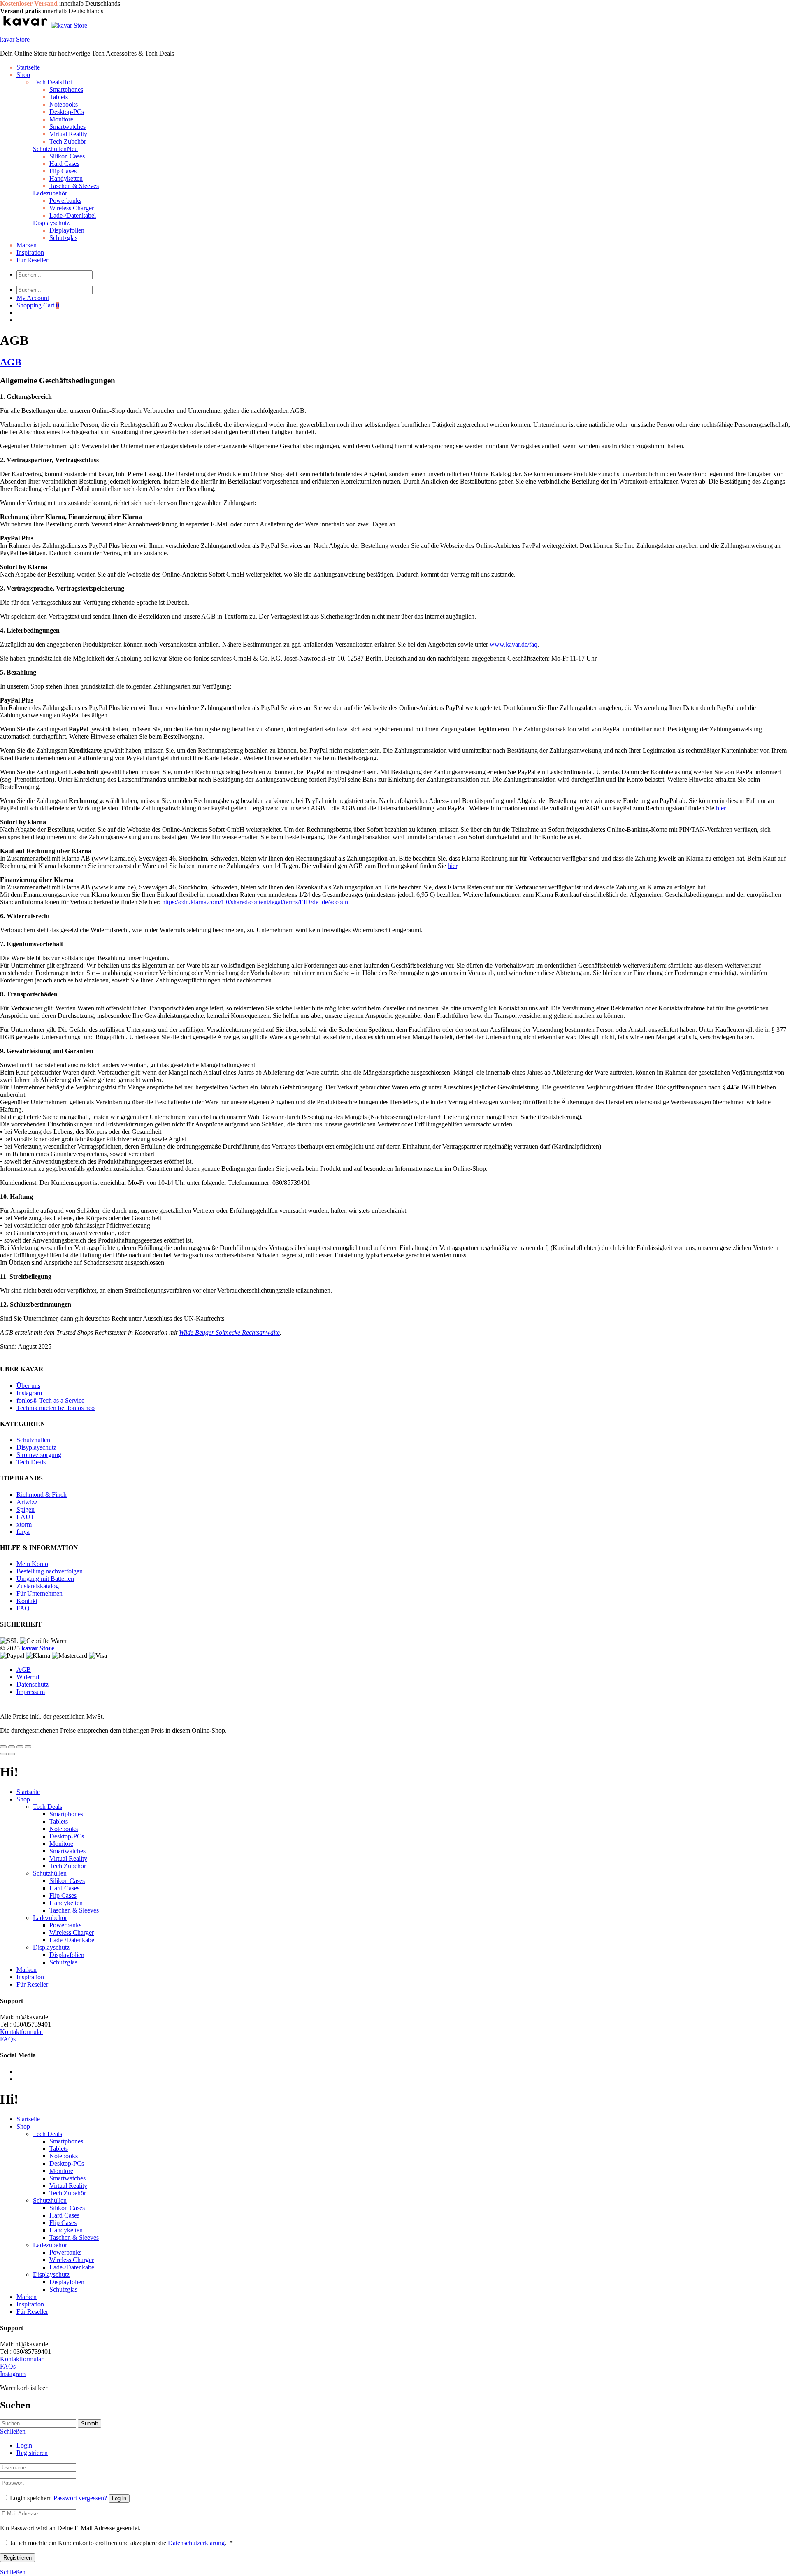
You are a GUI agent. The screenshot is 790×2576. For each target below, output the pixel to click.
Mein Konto (32, 1564)
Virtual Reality (68, 134)
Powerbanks (65, 201)
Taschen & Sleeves (74, 186)
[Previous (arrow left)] (3, 1754)
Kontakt (27, 1601)
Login (24, 2445)
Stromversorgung (39, 1455)
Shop (23, 75)
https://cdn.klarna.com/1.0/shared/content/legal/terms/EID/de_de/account (256, 902)
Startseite (28, 67)
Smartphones (66, 90)
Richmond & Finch (42, 1495)
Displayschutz (51, 223)
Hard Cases (64, 164)
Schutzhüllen (55, 149)
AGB (11, 362)
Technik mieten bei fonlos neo (56, 1407)
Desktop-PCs (67, 112)
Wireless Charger (72, 208)
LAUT (26, 1517)
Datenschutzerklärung (196, 2543)
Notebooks (64, 104)
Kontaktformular (22, 2032)
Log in (119, 2498)
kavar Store (15, 39)
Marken (27, 245)
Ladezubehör (50, 193)
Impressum (31, 1692)
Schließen (13, 2572)
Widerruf (28, 1677)
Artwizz (27, 1502)
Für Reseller (32, 260)
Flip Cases (63, 171)
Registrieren (32, 2453)
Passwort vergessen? (80, 2498)
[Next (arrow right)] (12, 1754)
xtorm (24, 1524)
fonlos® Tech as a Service (50, 1400)
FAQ (23, 1608)
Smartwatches (67, 127)
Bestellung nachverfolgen (50, 1571)
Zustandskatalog (38, 1586)
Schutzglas (63, 238)
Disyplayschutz (36, 1447)
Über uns (28, 1385)
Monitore (61, 119)
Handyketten (66, 178)
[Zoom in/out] (28, 1747)
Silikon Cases (67, 156)
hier (721, 808)
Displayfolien (67, 230)
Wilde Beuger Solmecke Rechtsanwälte (229, 1332)
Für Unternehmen (39, 1593)
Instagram (29, 1393)
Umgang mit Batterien (45, 1579)
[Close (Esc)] (3, 1747)
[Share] (12, 1747)
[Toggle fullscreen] (20, 1747)
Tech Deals (52, 82)
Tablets (59, 97)
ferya (23, 1532)
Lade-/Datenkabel (73, 215)
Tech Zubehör (68, 1866)
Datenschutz (33, 1684)
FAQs (8, 2039)
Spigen (26, 1509)
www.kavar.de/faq (513, 644)
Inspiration (30, 252)
